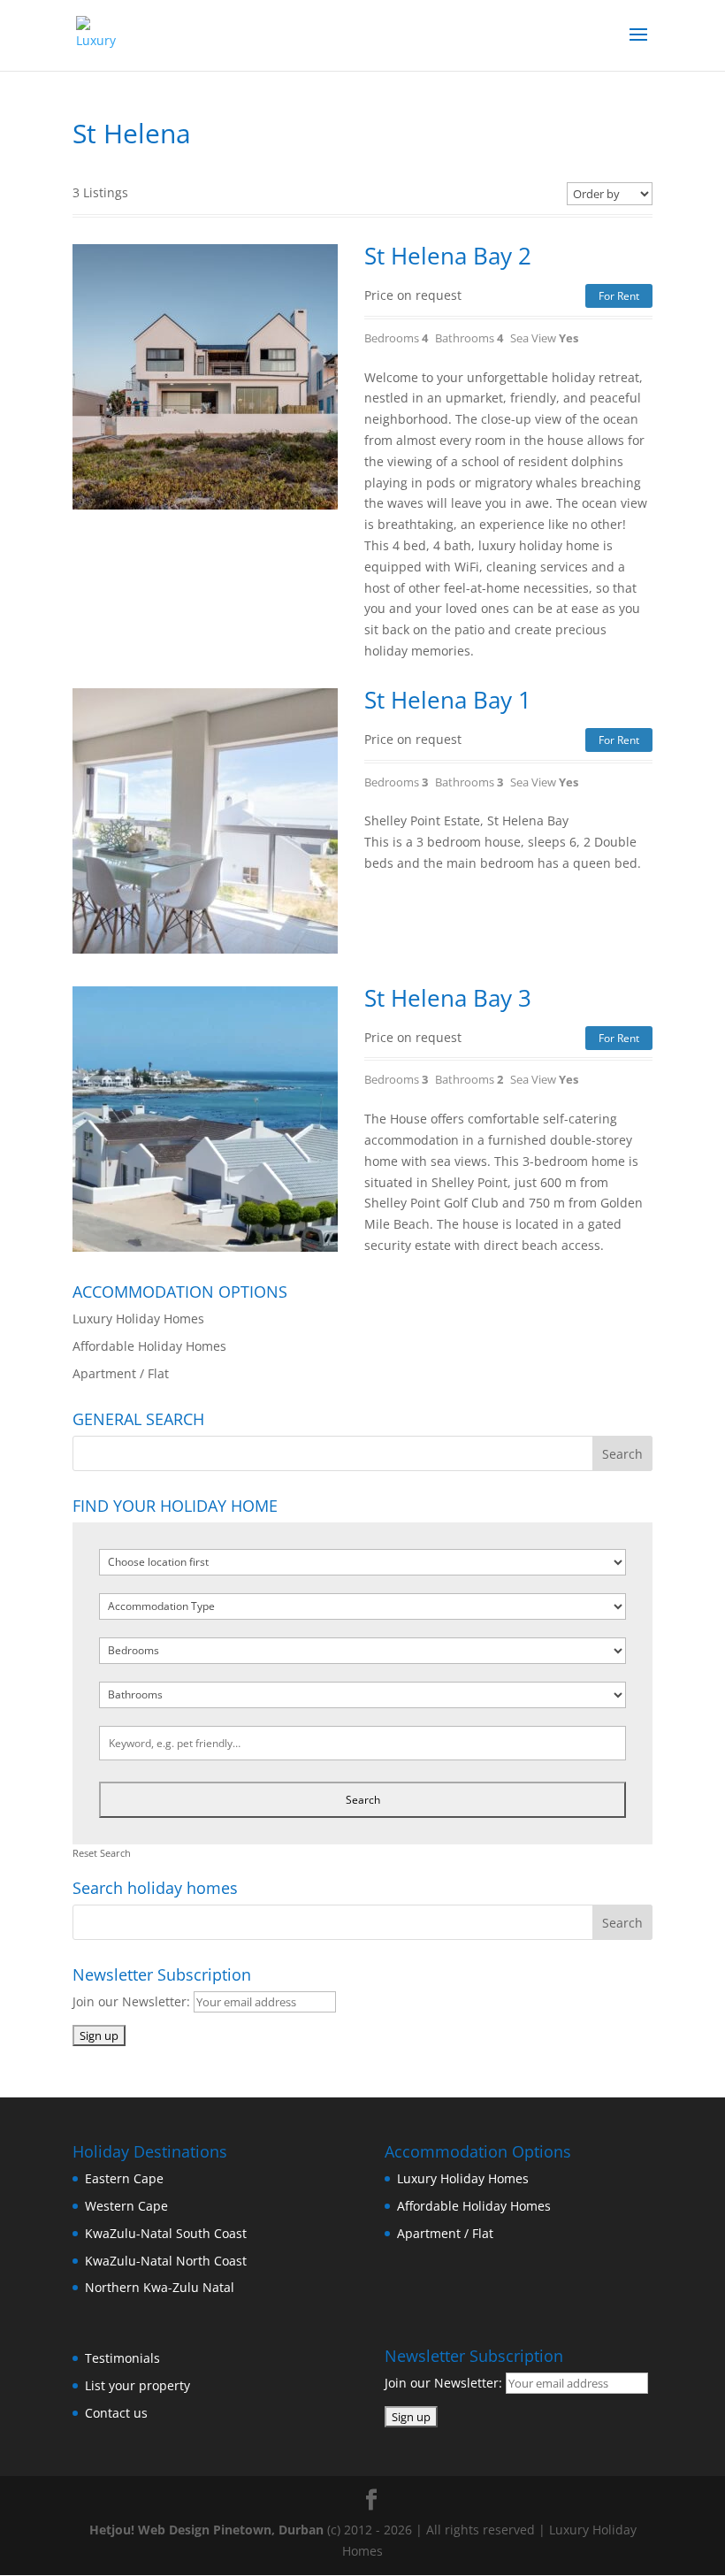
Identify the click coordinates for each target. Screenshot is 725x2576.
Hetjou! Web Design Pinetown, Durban (206, 2530)
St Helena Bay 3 (448, 998)
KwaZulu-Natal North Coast (166, 2261)
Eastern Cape (124, 2178)
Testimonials (122, 2358)
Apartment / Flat (121, 1373)
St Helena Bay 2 (448, 256)
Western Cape (126, 2206)
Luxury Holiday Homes (138, 1319)
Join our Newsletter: (133, 2001)
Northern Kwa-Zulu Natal (160, 2287)
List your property (137, 2385)
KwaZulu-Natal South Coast (166, 2233)
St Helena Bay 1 (448, 700)
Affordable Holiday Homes (149, 1346)
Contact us (116, 2413)
